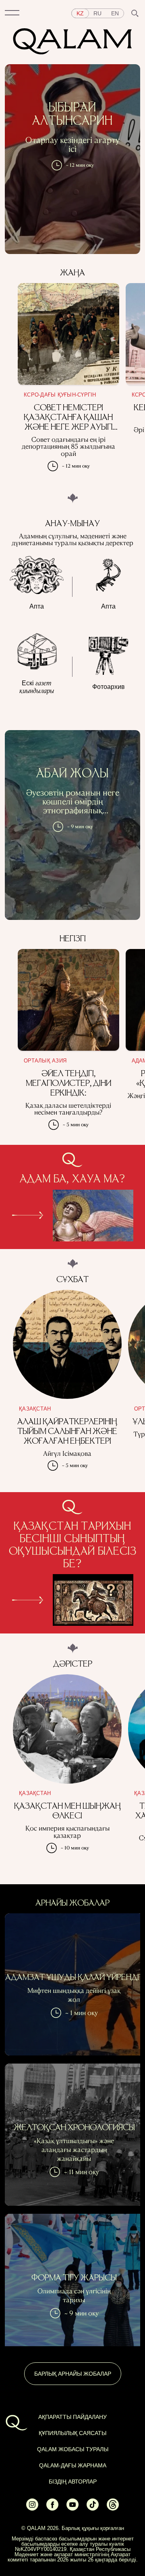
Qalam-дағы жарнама (73, 2465)
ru (97, 13)
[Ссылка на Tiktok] (93, 2509)
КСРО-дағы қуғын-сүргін (60, 395)
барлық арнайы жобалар (73, 2374)
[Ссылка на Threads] (113, 2509)
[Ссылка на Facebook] (52, 2509)
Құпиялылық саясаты (72, 2433)
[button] (12, 13)
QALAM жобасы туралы (73, 2449)
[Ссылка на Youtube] (72, 2509)
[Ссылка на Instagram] (32, 2509)
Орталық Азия (45, 1061)
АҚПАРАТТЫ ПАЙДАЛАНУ (72, 2417)
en (115, 13)
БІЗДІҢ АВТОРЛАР (73, 2482)
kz (80, 13)
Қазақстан (35, 1409)
